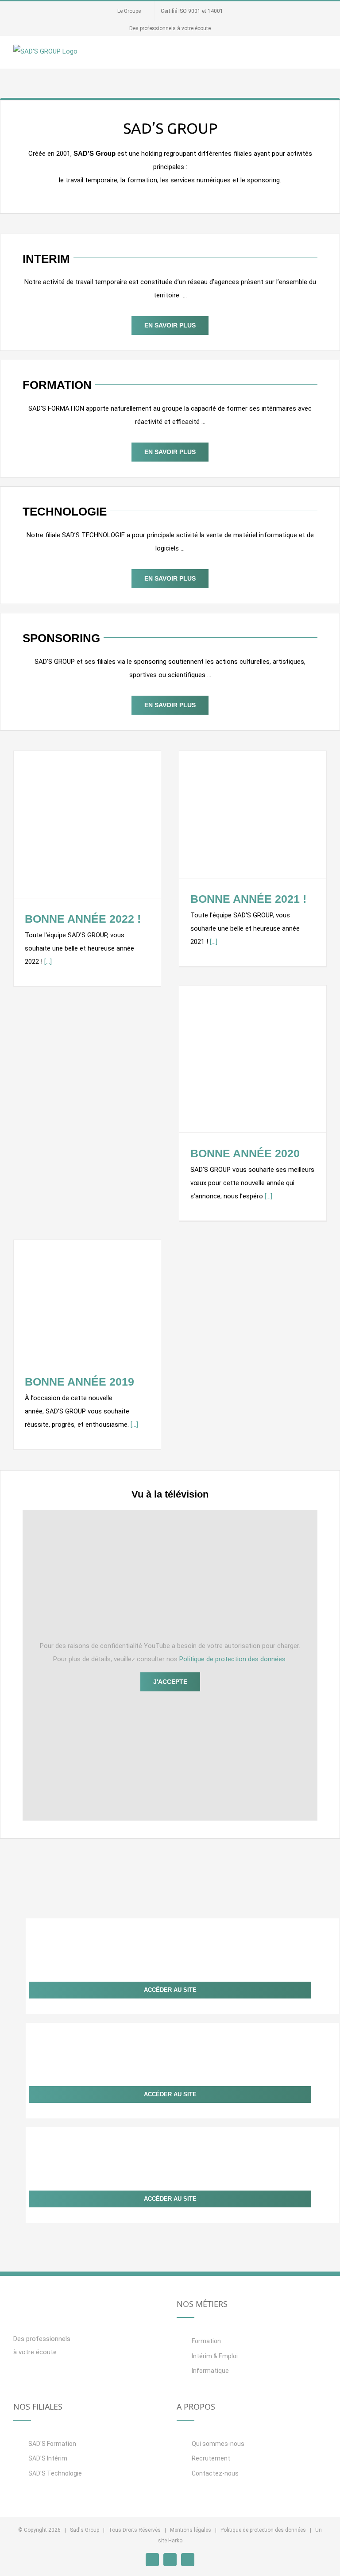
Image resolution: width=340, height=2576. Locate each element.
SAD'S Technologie (55, 2473)
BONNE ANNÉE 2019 (79, 1382)
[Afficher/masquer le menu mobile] (323, 55)
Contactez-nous (215, 2473)
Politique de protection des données (232, 1659)
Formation (206, 2341)
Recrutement (211, 2458)
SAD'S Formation (52, 2444)
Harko (175, 2541)
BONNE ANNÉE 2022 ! (83, 919)
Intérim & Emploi (215, 2356)
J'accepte (170, 1682)
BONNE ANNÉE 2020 (245, 1153)
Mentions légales (191, 2530)
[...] (48, 962)
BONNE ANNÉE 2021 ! (248, 899)
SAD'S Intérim (48, 2458)
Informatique (210, 2371)
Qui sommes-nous (218, 2444)
